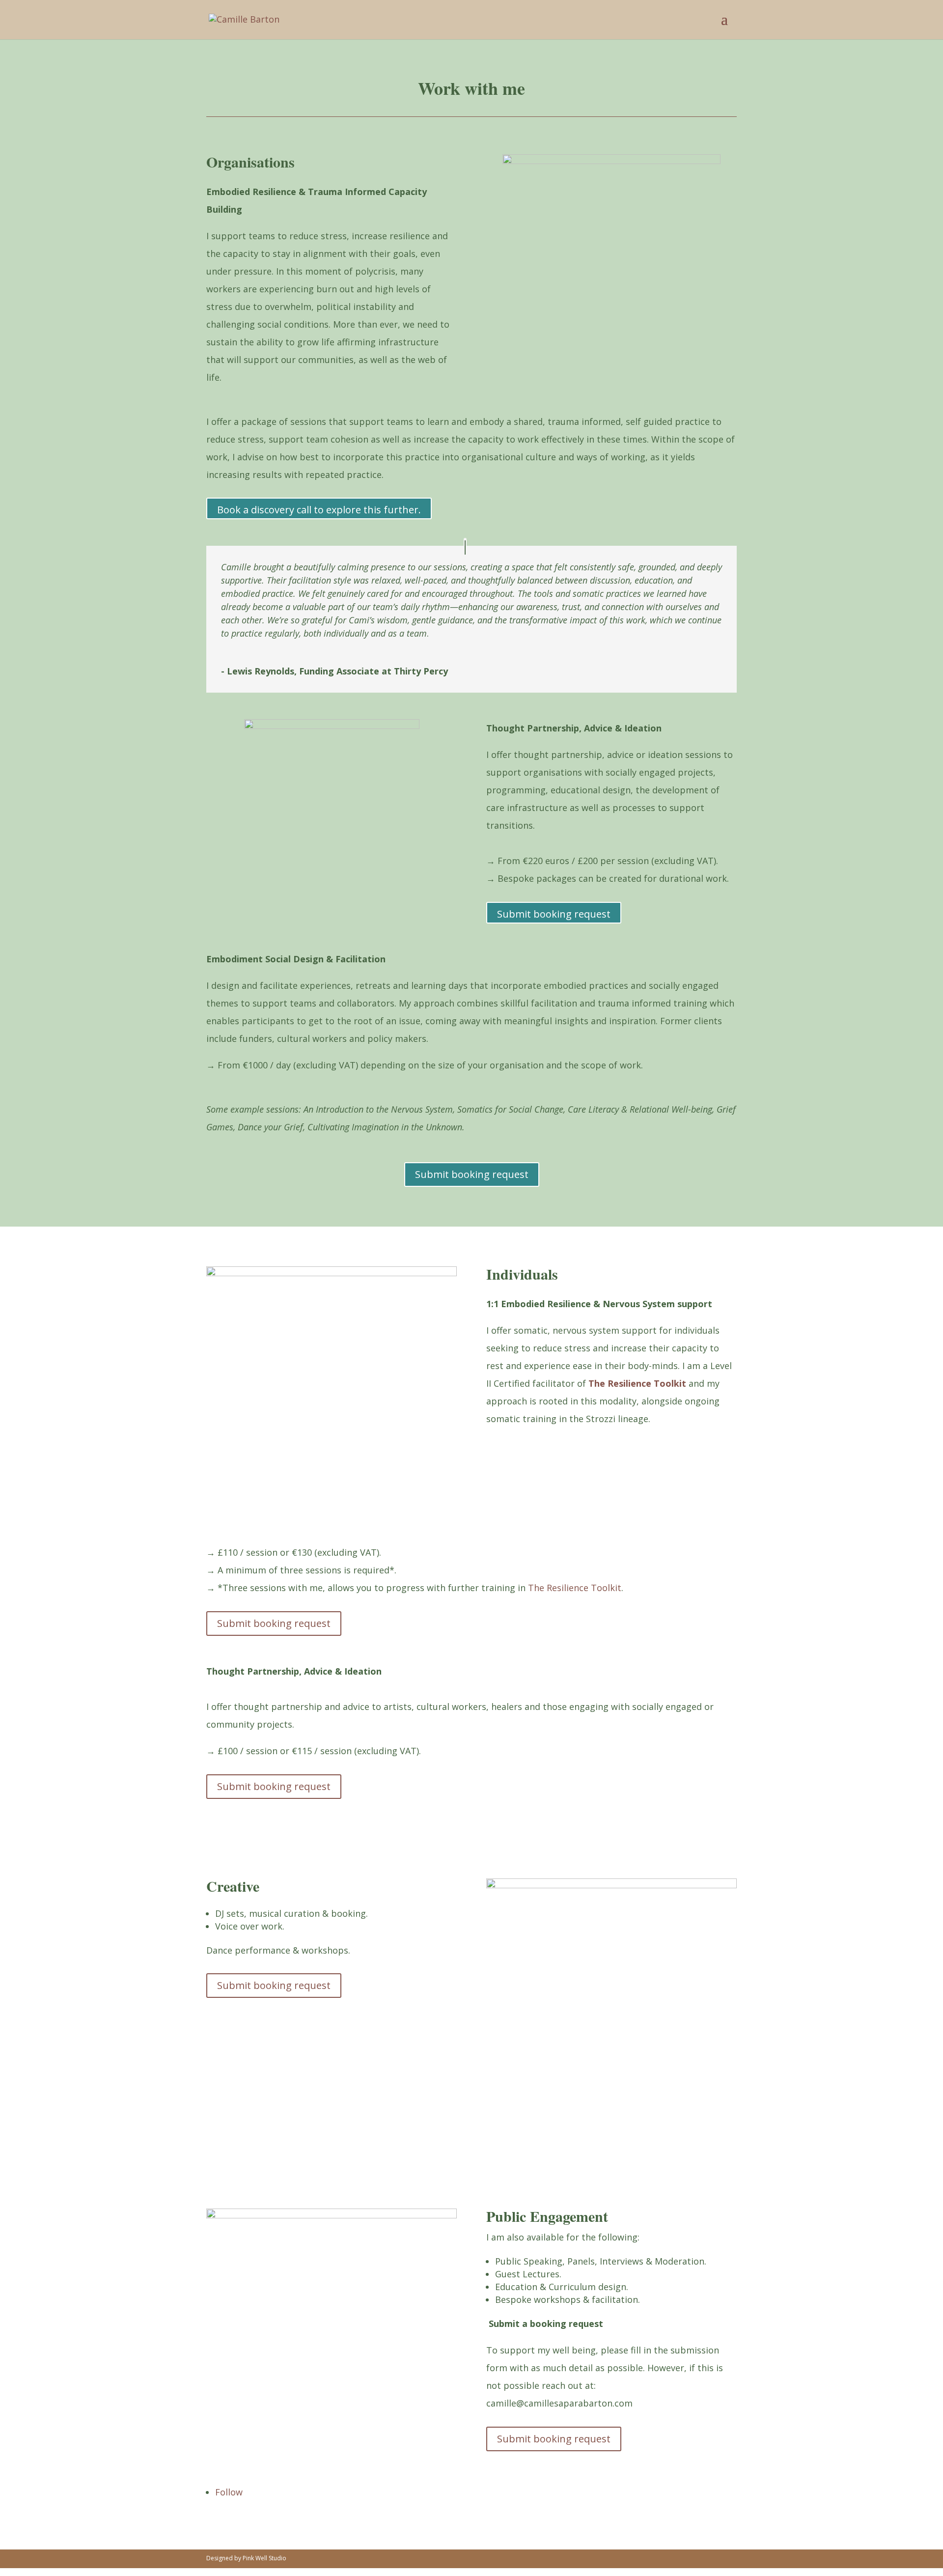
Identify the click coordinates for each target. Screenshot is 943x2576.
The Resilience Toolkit (637, 1383)
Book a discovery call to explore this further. (319, 510)
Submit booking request (554, 914)
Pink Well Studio (264, 2558)
